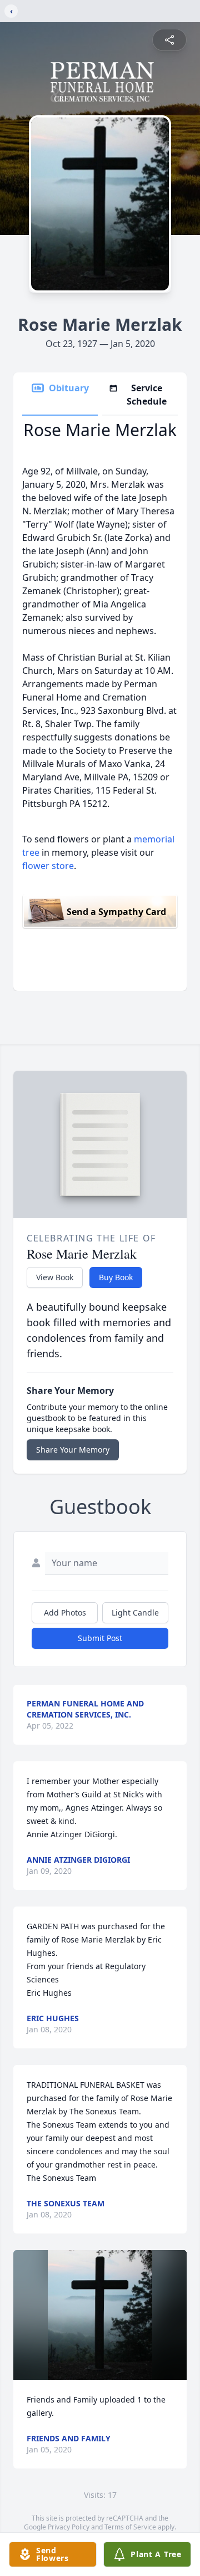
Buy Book (116, 1277)
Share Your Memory (73, 1450)
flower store (48, 866)
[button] (100, 2315)
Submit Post (100, 1638)
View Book (55, 1277)
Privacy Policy (69, 2527)
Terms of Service (130, 2527)
